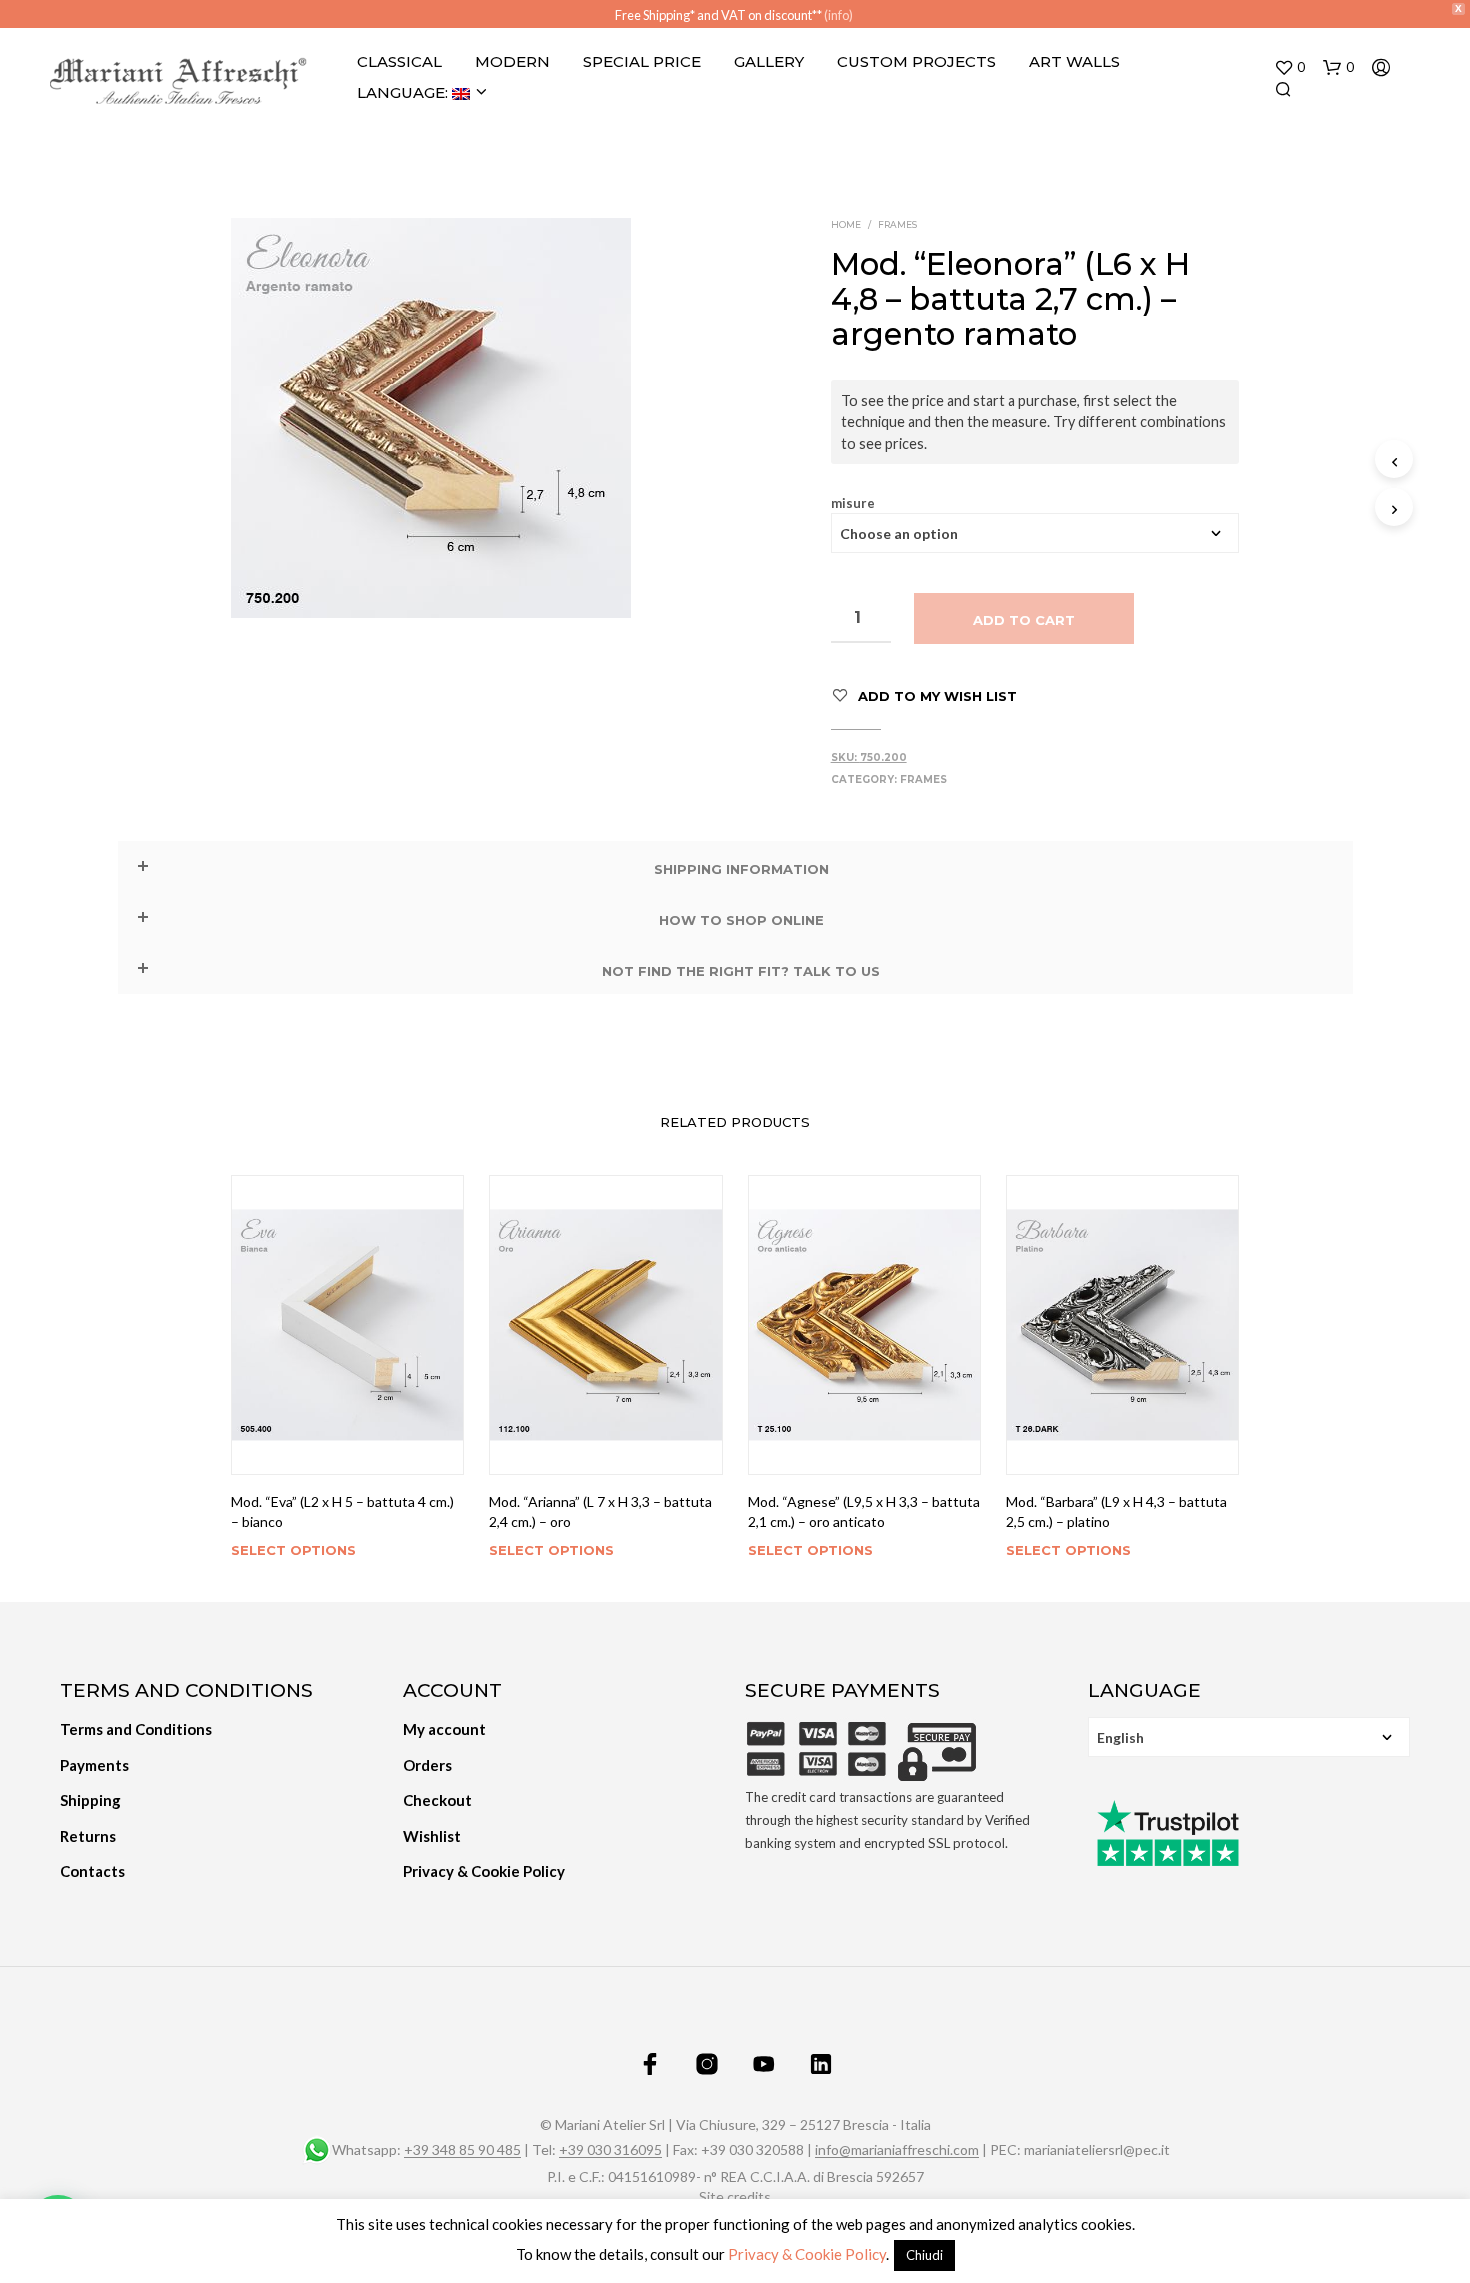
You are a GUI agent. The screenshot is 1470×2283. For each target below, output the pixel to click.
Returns (88, 1836)
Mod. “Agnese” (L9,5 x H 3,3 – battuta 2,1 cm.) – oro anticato (864, 1511)
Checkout (437, 1800)
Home (846, 224)
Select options (293, 1550)
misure (853, 503)
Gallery (769, 61)
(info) (838, 15)
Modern (512, 61)
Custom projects (916, 61)
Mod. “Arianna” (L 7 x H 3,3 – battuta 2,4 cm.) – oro (600, 1511)
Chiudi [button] (924, 2255)
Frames (897, 224)
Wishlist (432, 1836)
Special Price (642, 61)
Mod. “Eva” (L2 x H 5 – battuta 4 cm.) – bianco (342, 1511)
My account (444, 1729)
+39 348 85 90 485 (462, 2150)
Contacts (92, 1871)
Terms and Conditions (136, 1729)
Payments (94, 1765)
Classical (399, 61)
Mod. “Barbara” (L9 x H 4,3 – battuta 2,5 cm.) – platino (1116, 1511)
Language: (404, 92)
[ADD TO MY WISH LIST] (348, 1447)
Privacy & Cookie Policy (484, 1871)
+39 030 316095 (610, 2150)
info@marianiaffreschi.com (897, 2150)
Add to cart (1024, 620)
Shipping (90, 1800)
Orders (427, 1765)
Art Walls (1074, 61)
